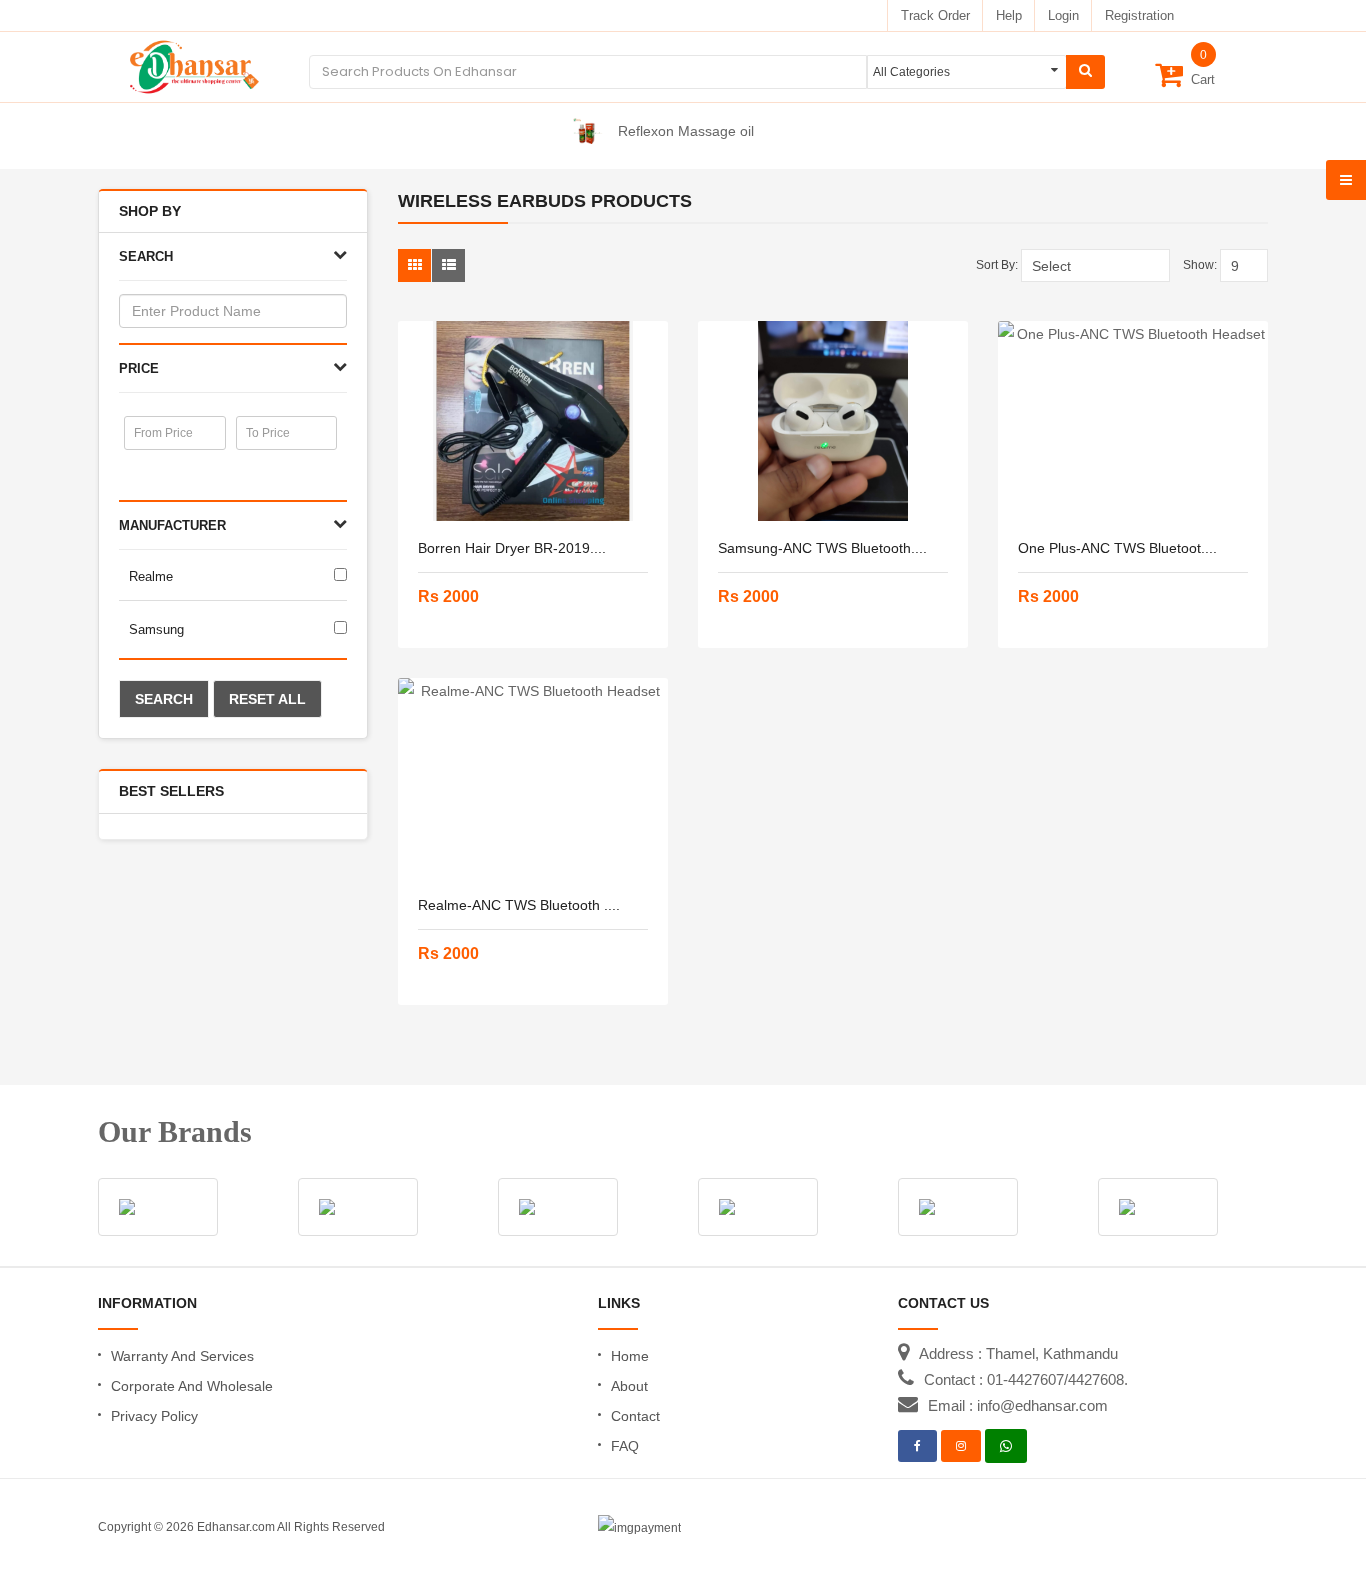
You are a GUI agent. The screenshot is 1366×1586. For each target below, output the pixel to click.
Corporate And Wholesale (192, 1386)
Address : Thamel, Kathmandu (1018, 1353)
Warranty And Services (182, 1356)
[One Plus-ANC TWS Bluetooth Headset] (1133, 421)
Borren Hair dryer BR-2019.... (512, 548)
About (629, 1386)
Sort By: (997, 265)
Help (1009, 15)
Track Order (935, 15)
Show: (1200, 265)
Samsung (156, 629)
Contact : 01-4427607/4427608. (1026, 1379)
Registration (1139, 15)
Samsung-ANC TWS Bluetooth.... (822, 548)
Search (164, 699)
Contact (635, 1416)
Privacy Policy (154, 1416)
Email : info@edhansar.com (1018, 1405)
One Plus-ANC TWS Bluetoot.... (1117, 548)
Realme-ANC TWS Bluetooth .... (519, 905)
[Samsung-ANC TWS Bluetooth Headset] (833, 421)
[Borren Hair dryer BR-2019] (533, 421)
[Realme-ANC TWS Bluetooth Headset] (533, 778)
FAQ (625, 1446)
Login (1063, 15)
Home (630, 1356)
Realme (151, 576)
